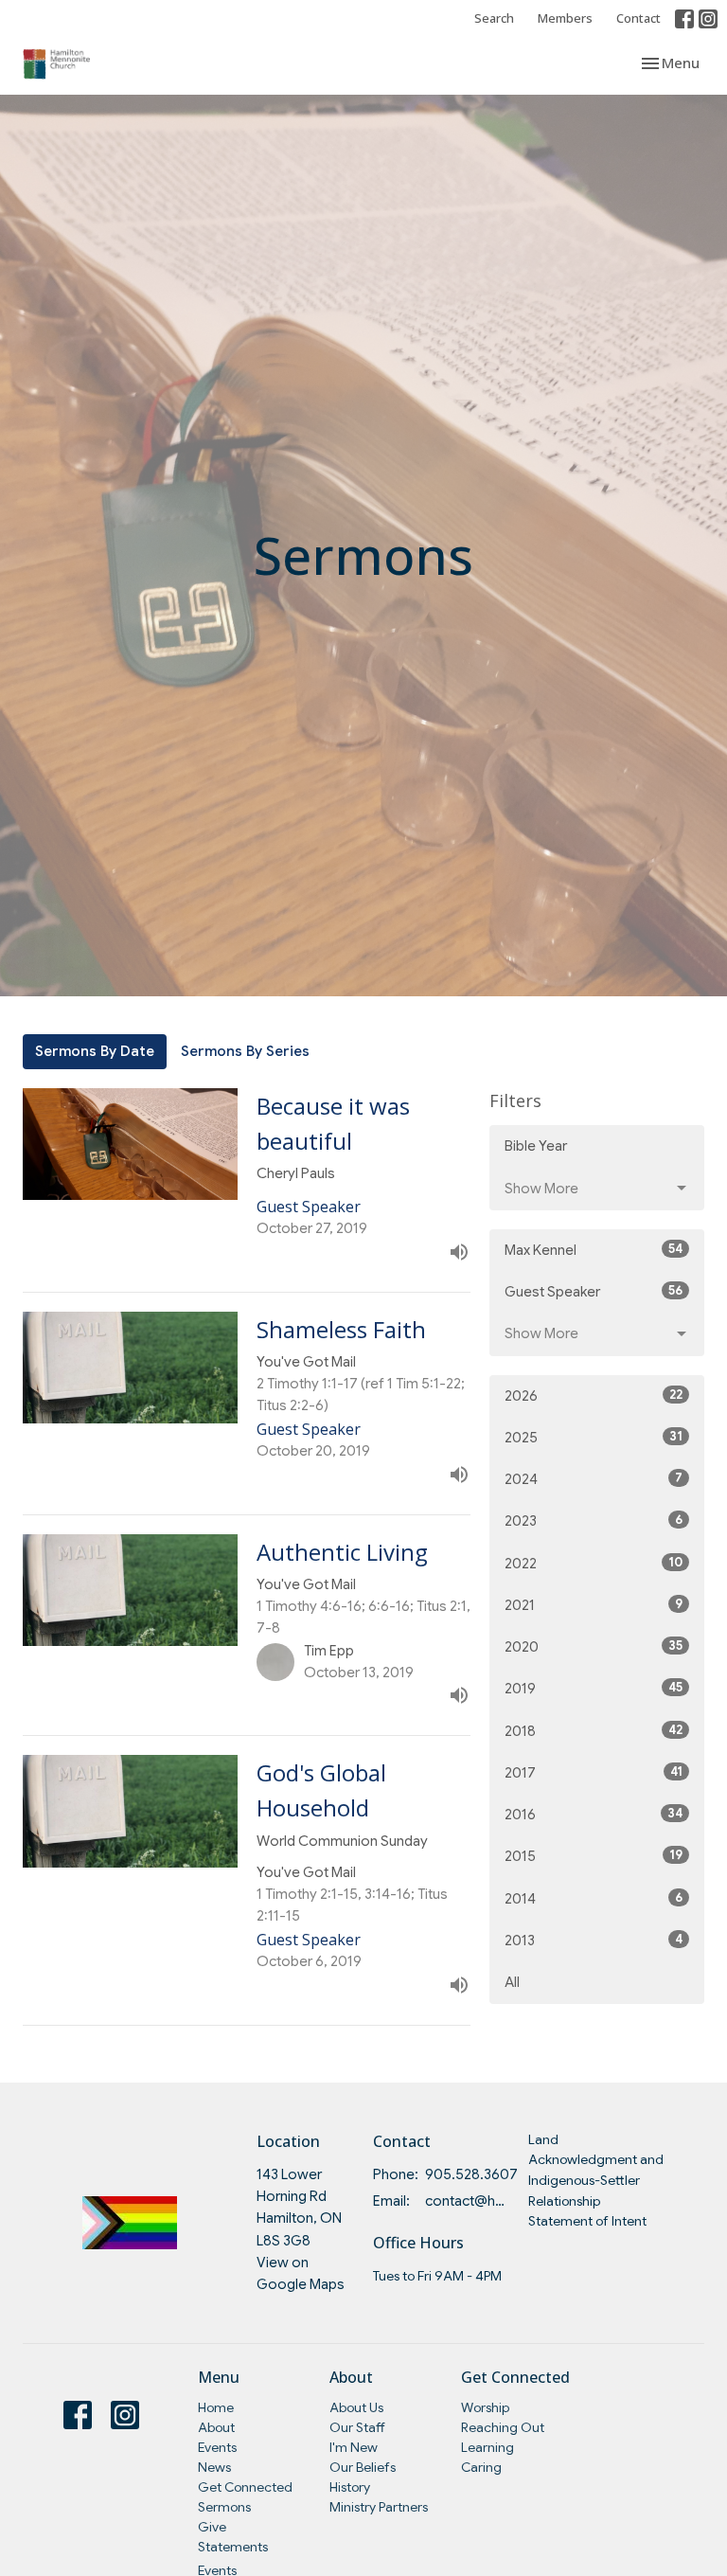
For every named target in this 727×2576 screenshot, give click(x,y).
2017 (594, 1772)
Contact (638, 18)
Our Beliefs (363, 2467)
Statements (233, 2547)
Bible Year (536, 1146)
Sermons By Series (245, 1051)
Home (216, 2407)
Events (217, 2447)
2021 (594, 1605)
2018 (594, 1731)
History (350, 2487)
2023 (594, 1521)
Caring (481, 2467)
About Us (356, 2407)
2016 (594, 1814)
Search (494, 18)
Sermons (224, 2507)
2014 (594, 1898)
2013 (594, 1940)
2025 (594, 1437)
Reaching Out (503, 2427)
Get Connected (245, 2487)
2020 (594, 1646)
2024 (594, 1479)
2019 (594, 1688)
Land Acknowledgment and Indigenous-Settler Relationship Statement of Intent (596, 2181)
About (216, 2427)
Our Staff (357, 2427)
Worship (485, 2407)
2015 (594, 1856)
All (512, 1982)
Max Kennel (594, 1250)
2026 (594, 1395)
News (214, 2467)
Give (212, 2527)
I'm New (354, 2447)
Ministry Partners (379, 2507)
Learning (488, 2447)
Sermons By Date (95, 1051)
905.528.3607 (471, 2174)
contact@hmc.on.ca (467, 2201)
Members (565, 18)
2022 (594, 1563)
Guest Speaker (594, 1291)
